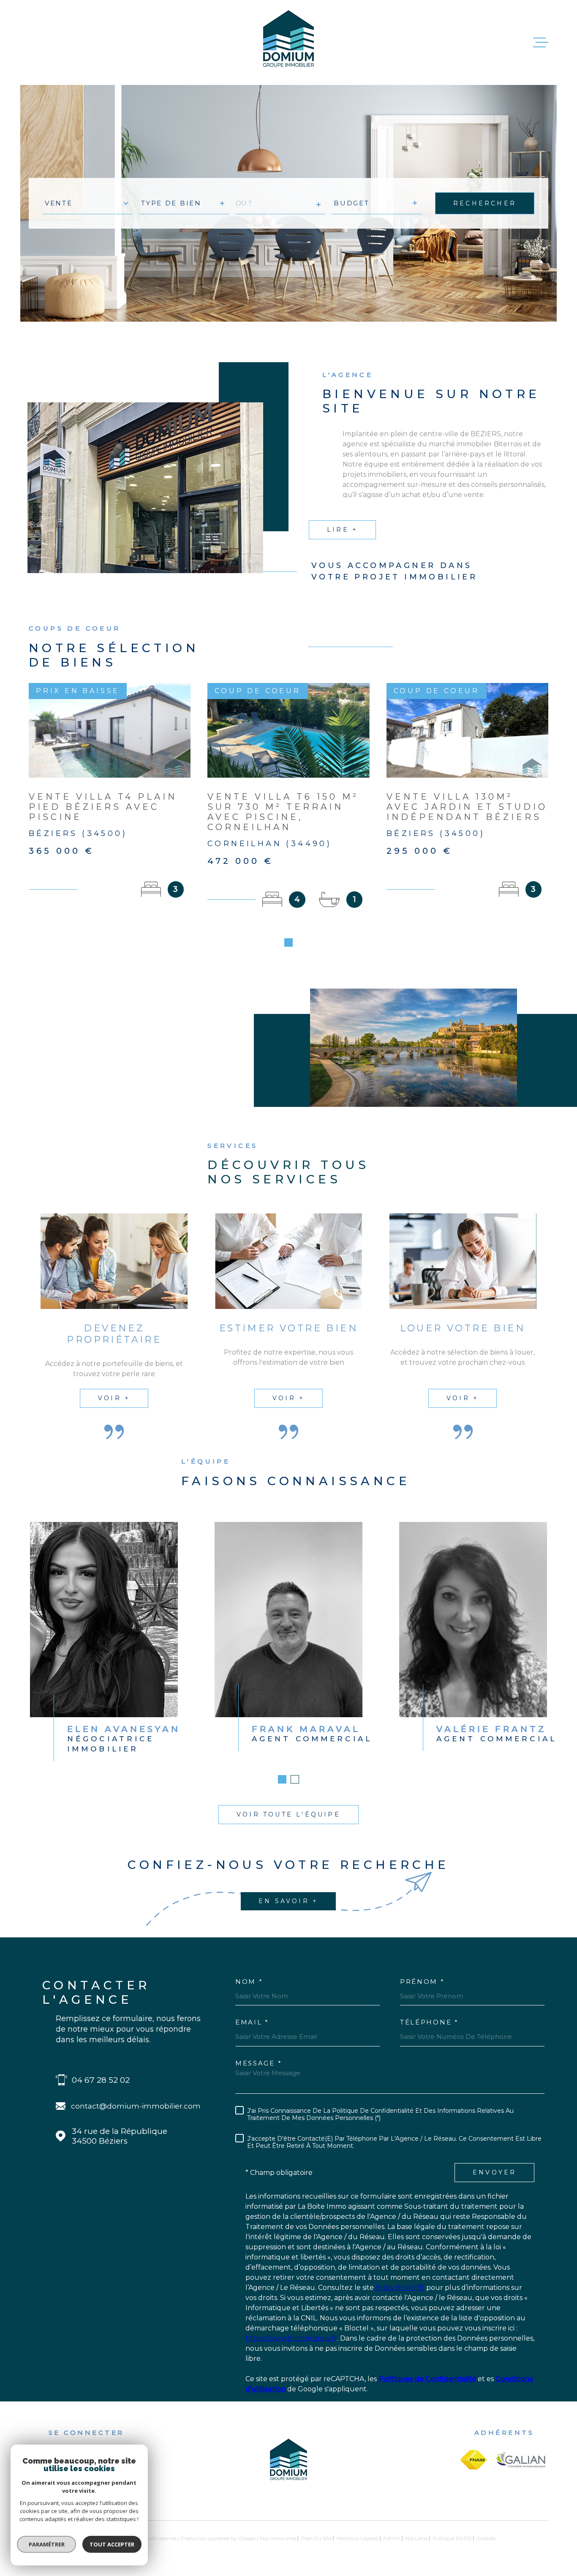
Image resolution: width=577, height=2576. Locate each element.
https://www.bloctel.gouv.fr (291, 2338)
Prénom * (422, 1982)
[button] (288, 942)
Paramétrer (47, 2544)
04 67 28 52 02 (101, 2080)
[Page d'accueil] (288, 42)
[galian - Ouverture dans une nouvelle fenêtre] (521, 2460)
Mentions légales (357, 2538)
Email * (252, 2022)
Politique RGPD (452, 2538)
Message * (259, 2063)
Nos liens (416, 2538)
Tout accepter (112, 2544)
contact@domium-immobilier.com (136, 2106)
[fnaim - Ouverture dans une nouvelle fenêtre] (474, 2460)
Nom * (249, 1982)
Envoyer (494, 2172)
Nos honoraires (278, 2538)
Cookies (486, 2538)
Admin (392, 2538)
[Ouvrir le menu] (541, 43)
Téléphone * (429, 2022)
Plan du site (316, 2538)
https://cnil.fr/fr (400, 2288)
